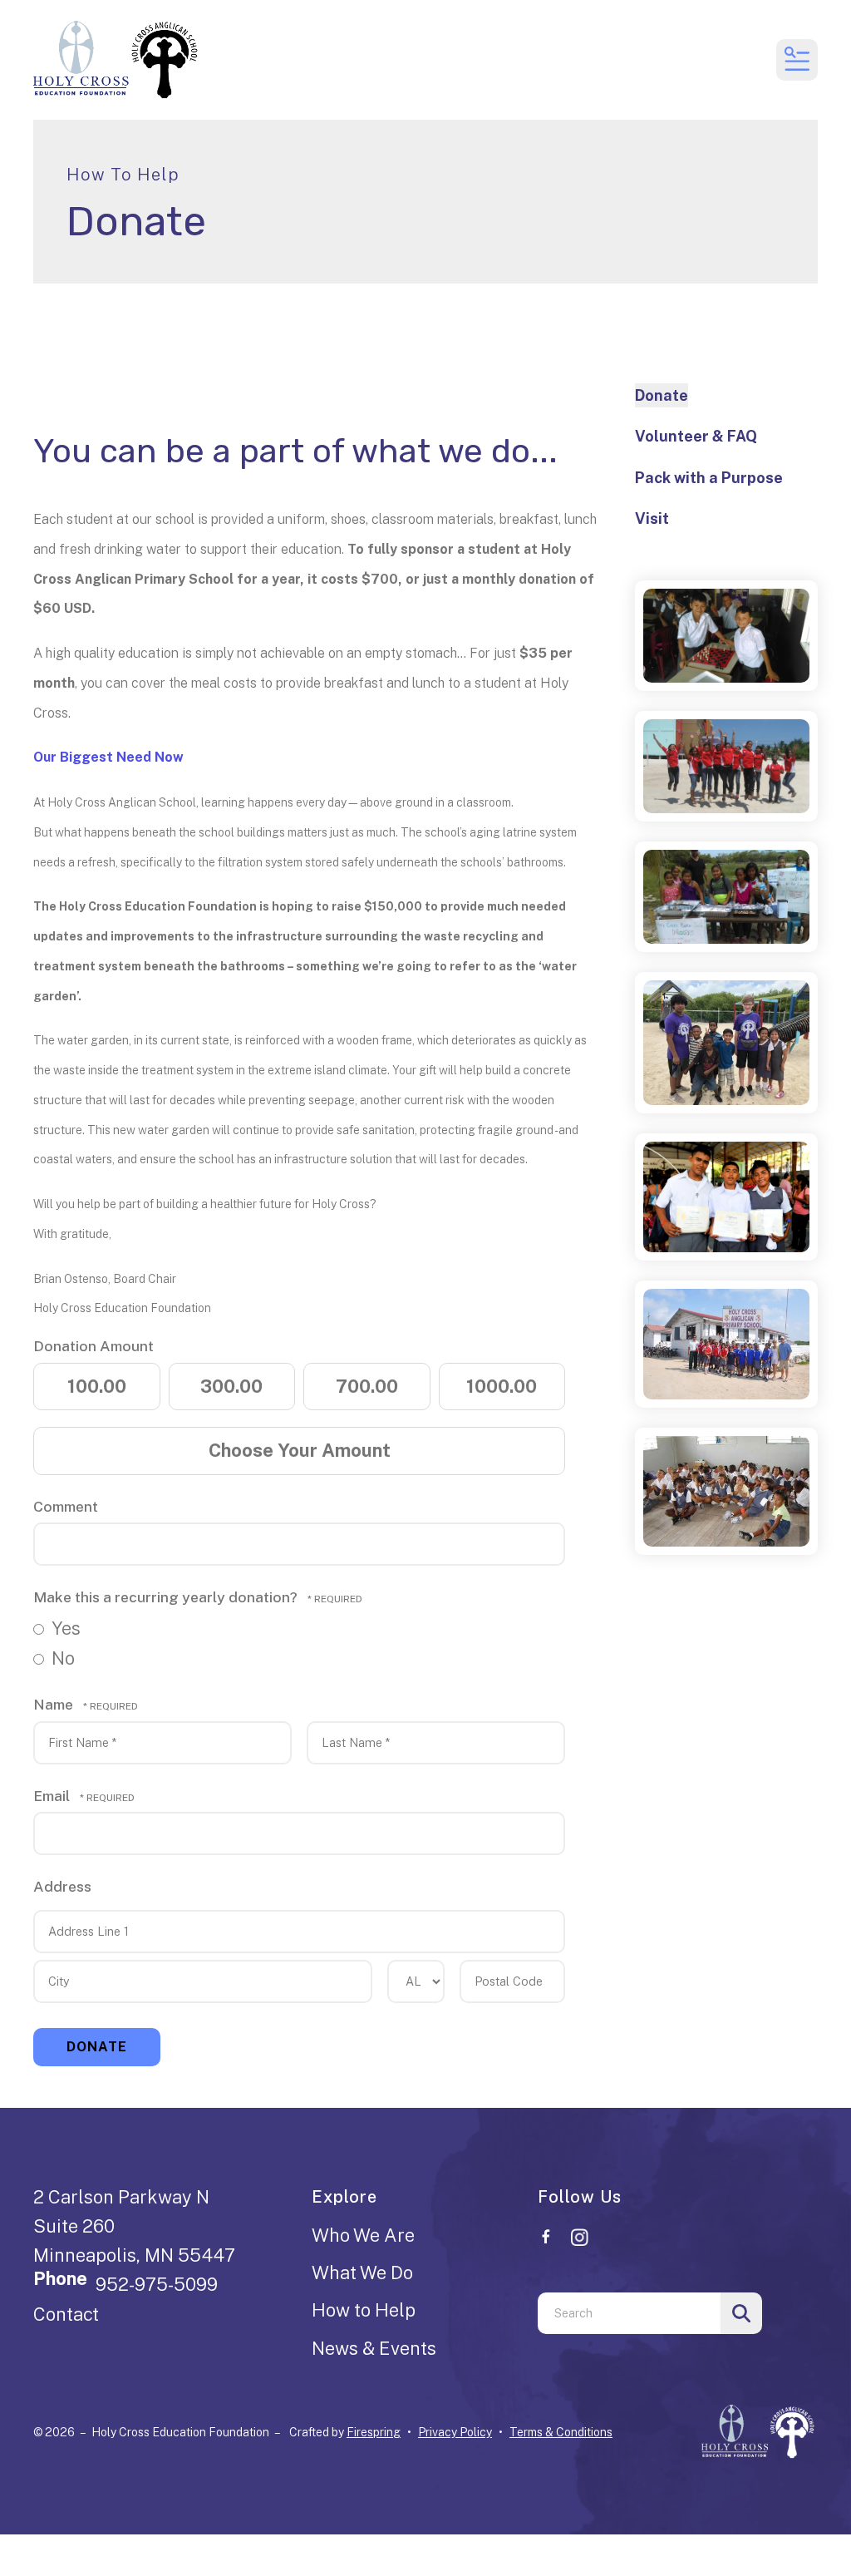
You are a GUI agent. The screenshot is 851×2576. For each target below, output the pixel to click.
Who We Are (363, 2235)
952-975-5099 (157, 2284)
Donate (662, 395)
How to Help (364, 2310)
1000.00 (502, 1386)
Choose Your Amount (300, 1450)
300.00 (231, 1386)
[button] (797, 60)
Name (55, 1704)
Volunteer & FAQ (696, 436)
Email (53, 1796)
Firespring (374, 2432)
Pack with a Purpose (709, 478)
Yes (64, 1628)
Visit (652, 518)
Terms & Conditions (561, 2432)
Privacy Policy (455, 2432)
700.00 (367, 1386)
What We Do (362, 2273)
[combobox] (629, 2313)
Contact (66, 2314)
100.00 (97, 1386)
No (61, 1658)
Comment (66, 1506)
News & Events (374, 2348)
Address (62, 1886)
